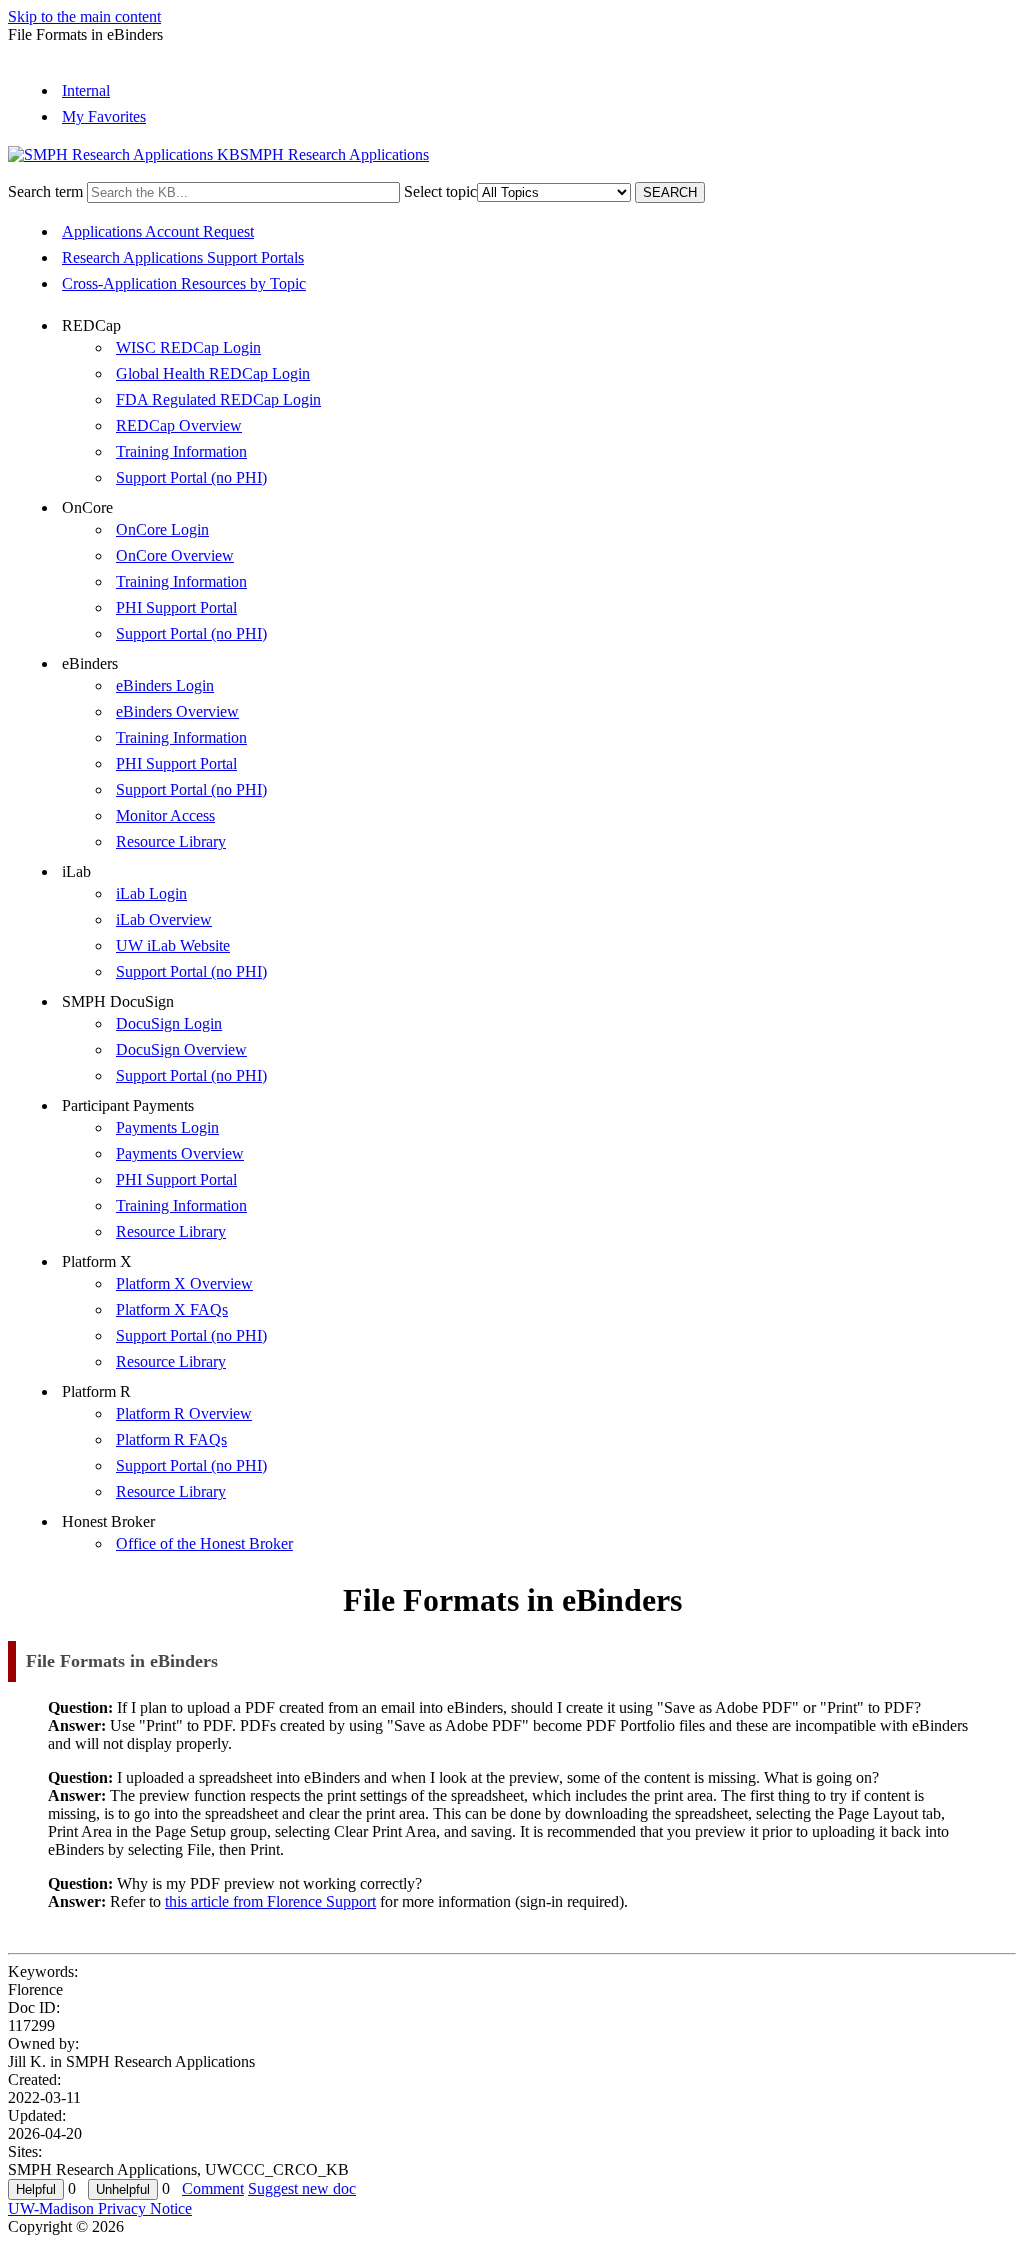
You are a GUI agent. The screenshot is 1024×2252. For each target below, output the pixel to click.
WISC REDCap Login (188, 347)
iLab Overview (164, 919)
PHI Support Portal (176, 607)
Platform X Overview (184, 1283)
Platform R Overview (184, 1413)
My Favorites (104, 116)
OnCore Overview (175, 555)
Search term (45, 191)
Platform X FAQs (172, 1309)
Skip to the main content (84, 16)
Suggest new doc (302, 2188)
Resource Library (171, 841)
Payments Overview (180, 1153)
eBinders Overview (177, 711)
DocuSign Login (169, 1023)
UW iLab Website (173, 945)
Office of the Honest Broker (204, 1543)
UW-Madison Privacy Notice (100, 2208)
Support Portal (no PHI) (191, 477)
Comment (213, 2188)
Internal (86, 90)
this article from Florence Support (270, 1901)
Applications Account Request (158, 231)
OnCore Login (162, 529)
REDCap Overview (179, 425)
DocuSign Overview (181, 1049)
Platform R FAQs (171, 1439)
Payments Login (167, 1127)
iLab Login (151, 893)
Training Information (181, 451)
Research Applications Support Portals (183, 257)
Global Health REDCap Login (213, 373)
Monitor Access (165, 815)
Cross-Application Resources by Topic (184, 283)
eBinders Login (165, 685)
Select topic (440, 191)
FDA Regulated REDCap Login (218, 399)
